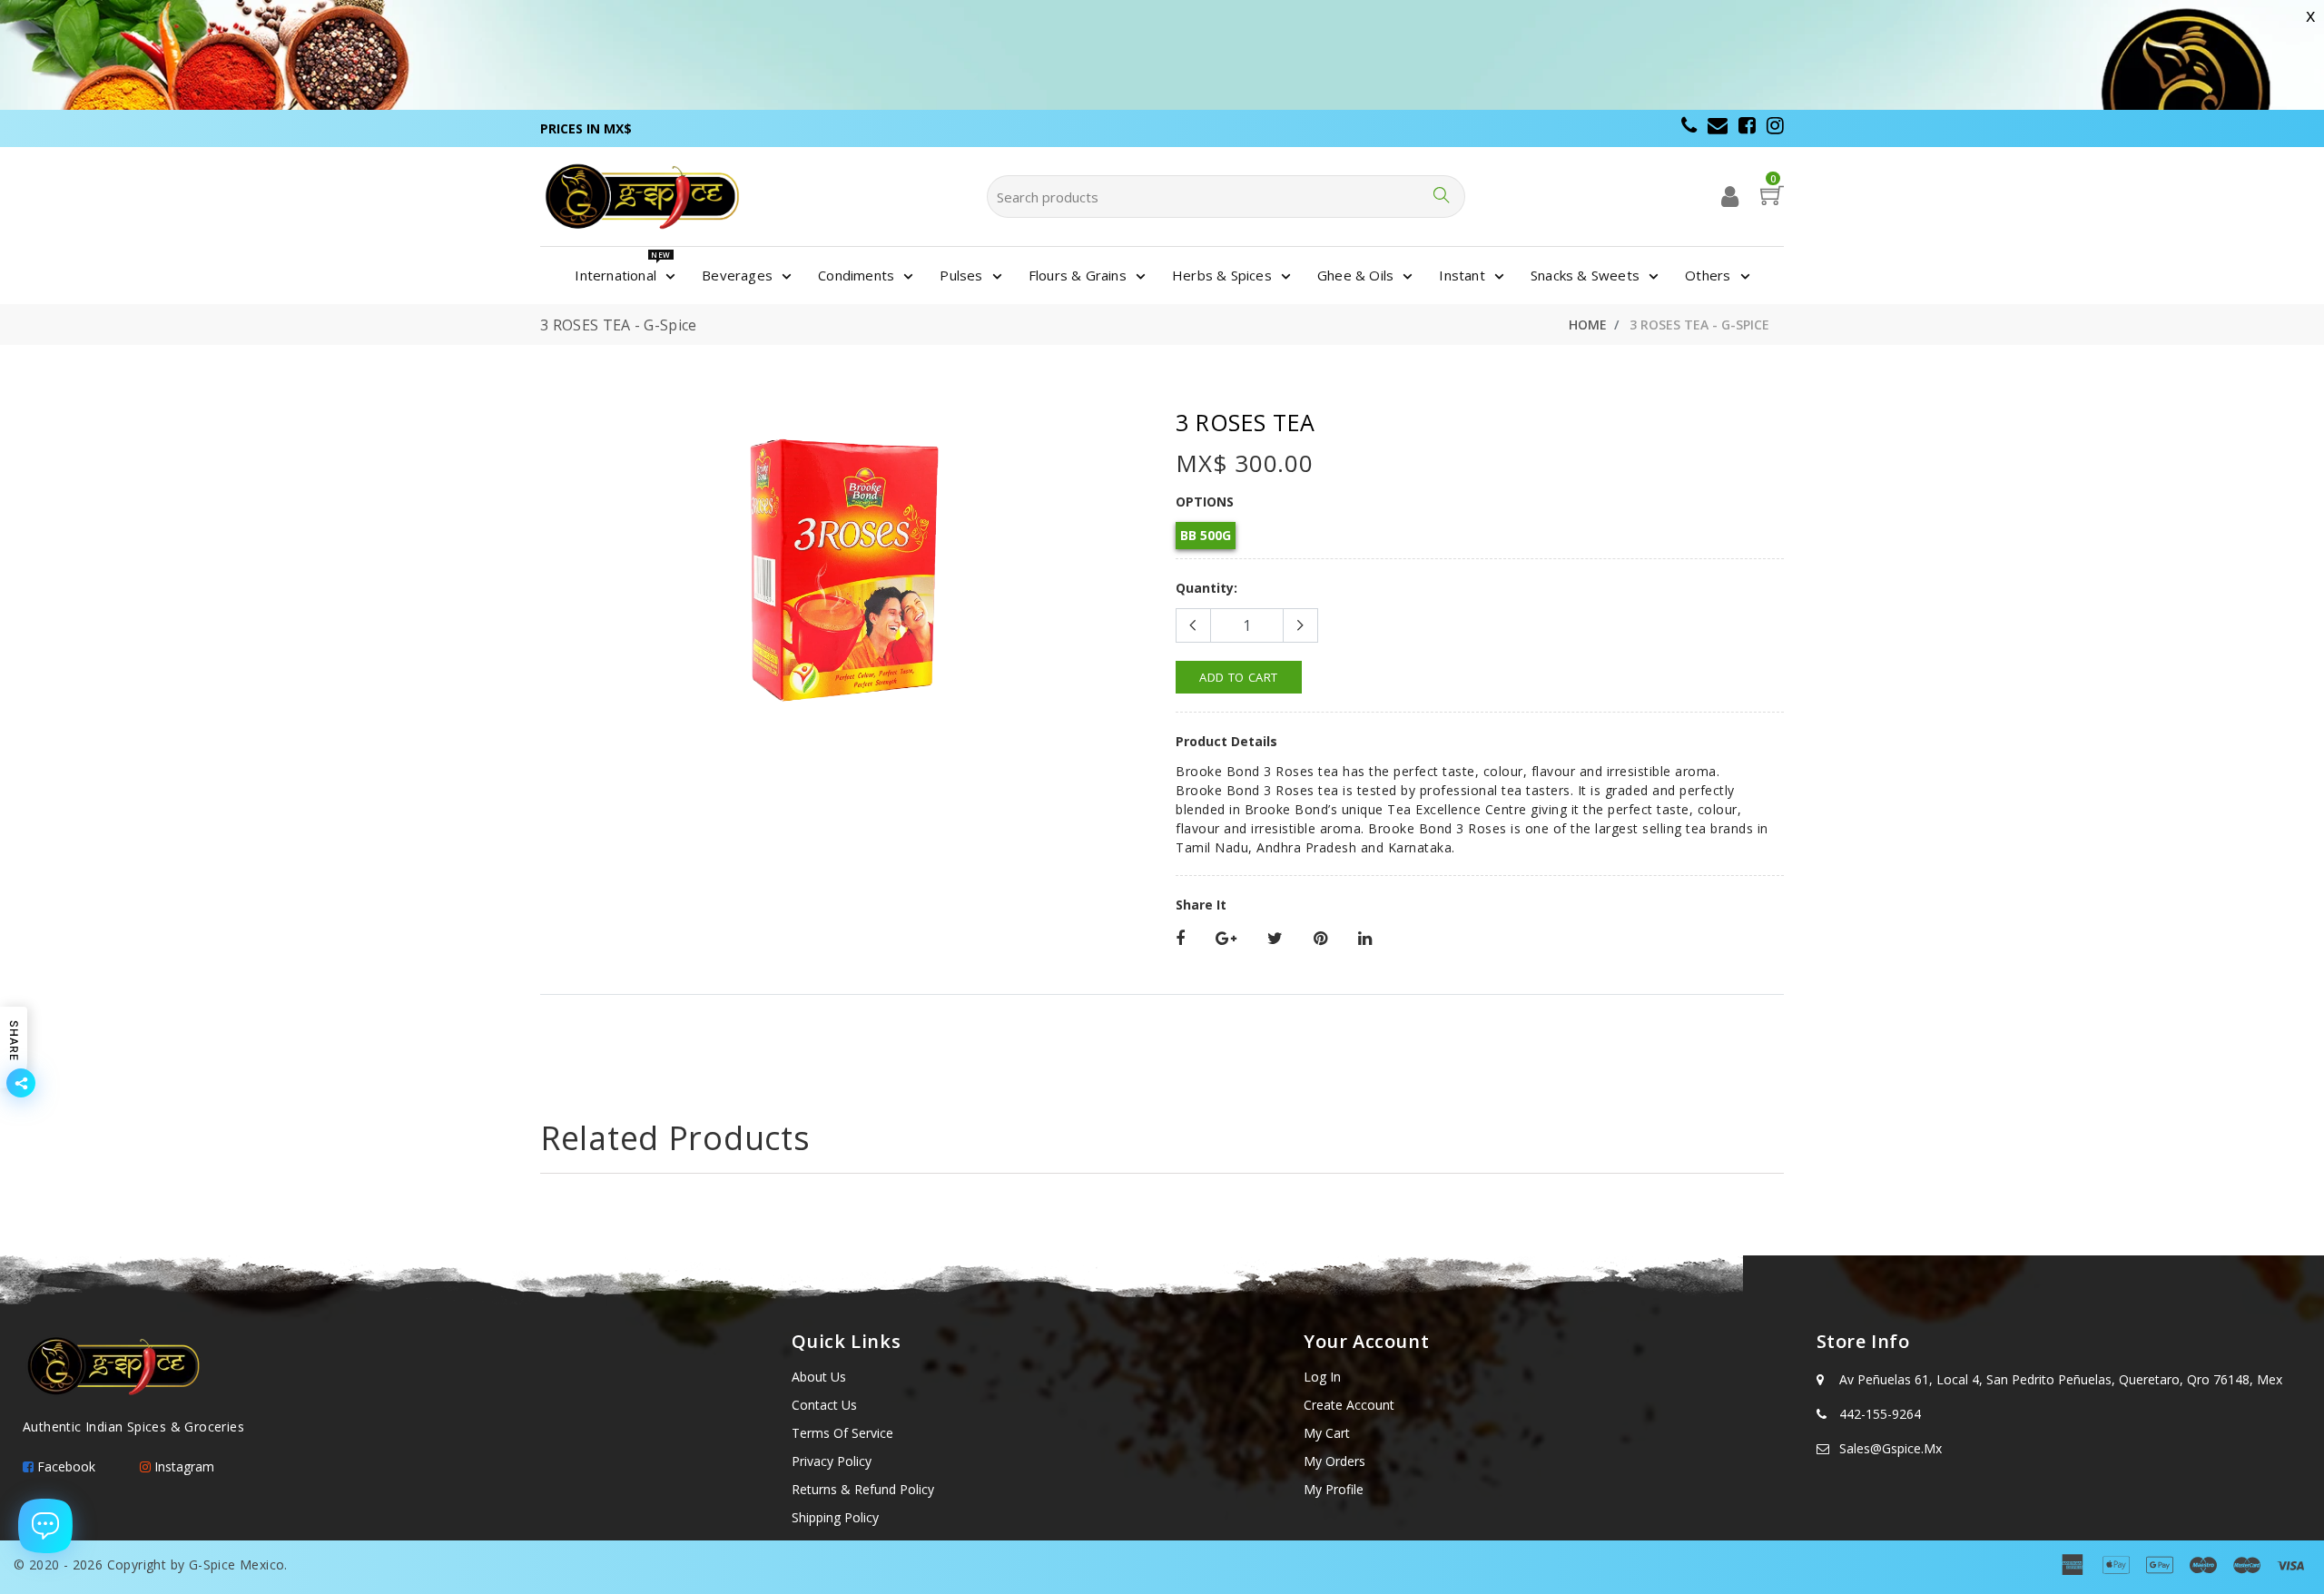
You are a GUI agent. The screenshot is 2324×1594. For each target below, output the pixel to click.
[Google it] (1226, 939)
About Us (819, 1377)
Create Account (1349, 1405)
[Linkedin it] (1365, 939)
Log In (1322, 1377)
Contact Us (824, 1405)
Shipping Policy (835, 1517)
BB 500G (1206, 535)
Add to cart (1239, 677)
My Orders (1334, 1461)
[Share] (1180, 939)
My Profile (1334, 1489)
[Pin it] (1320, 939)
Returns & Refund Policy (863, 1489)
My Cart (1327, 1433)
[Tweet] (1275, 939)
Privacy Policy (832, 1461)
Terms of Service (842, 1433)
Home (1588, 325)
